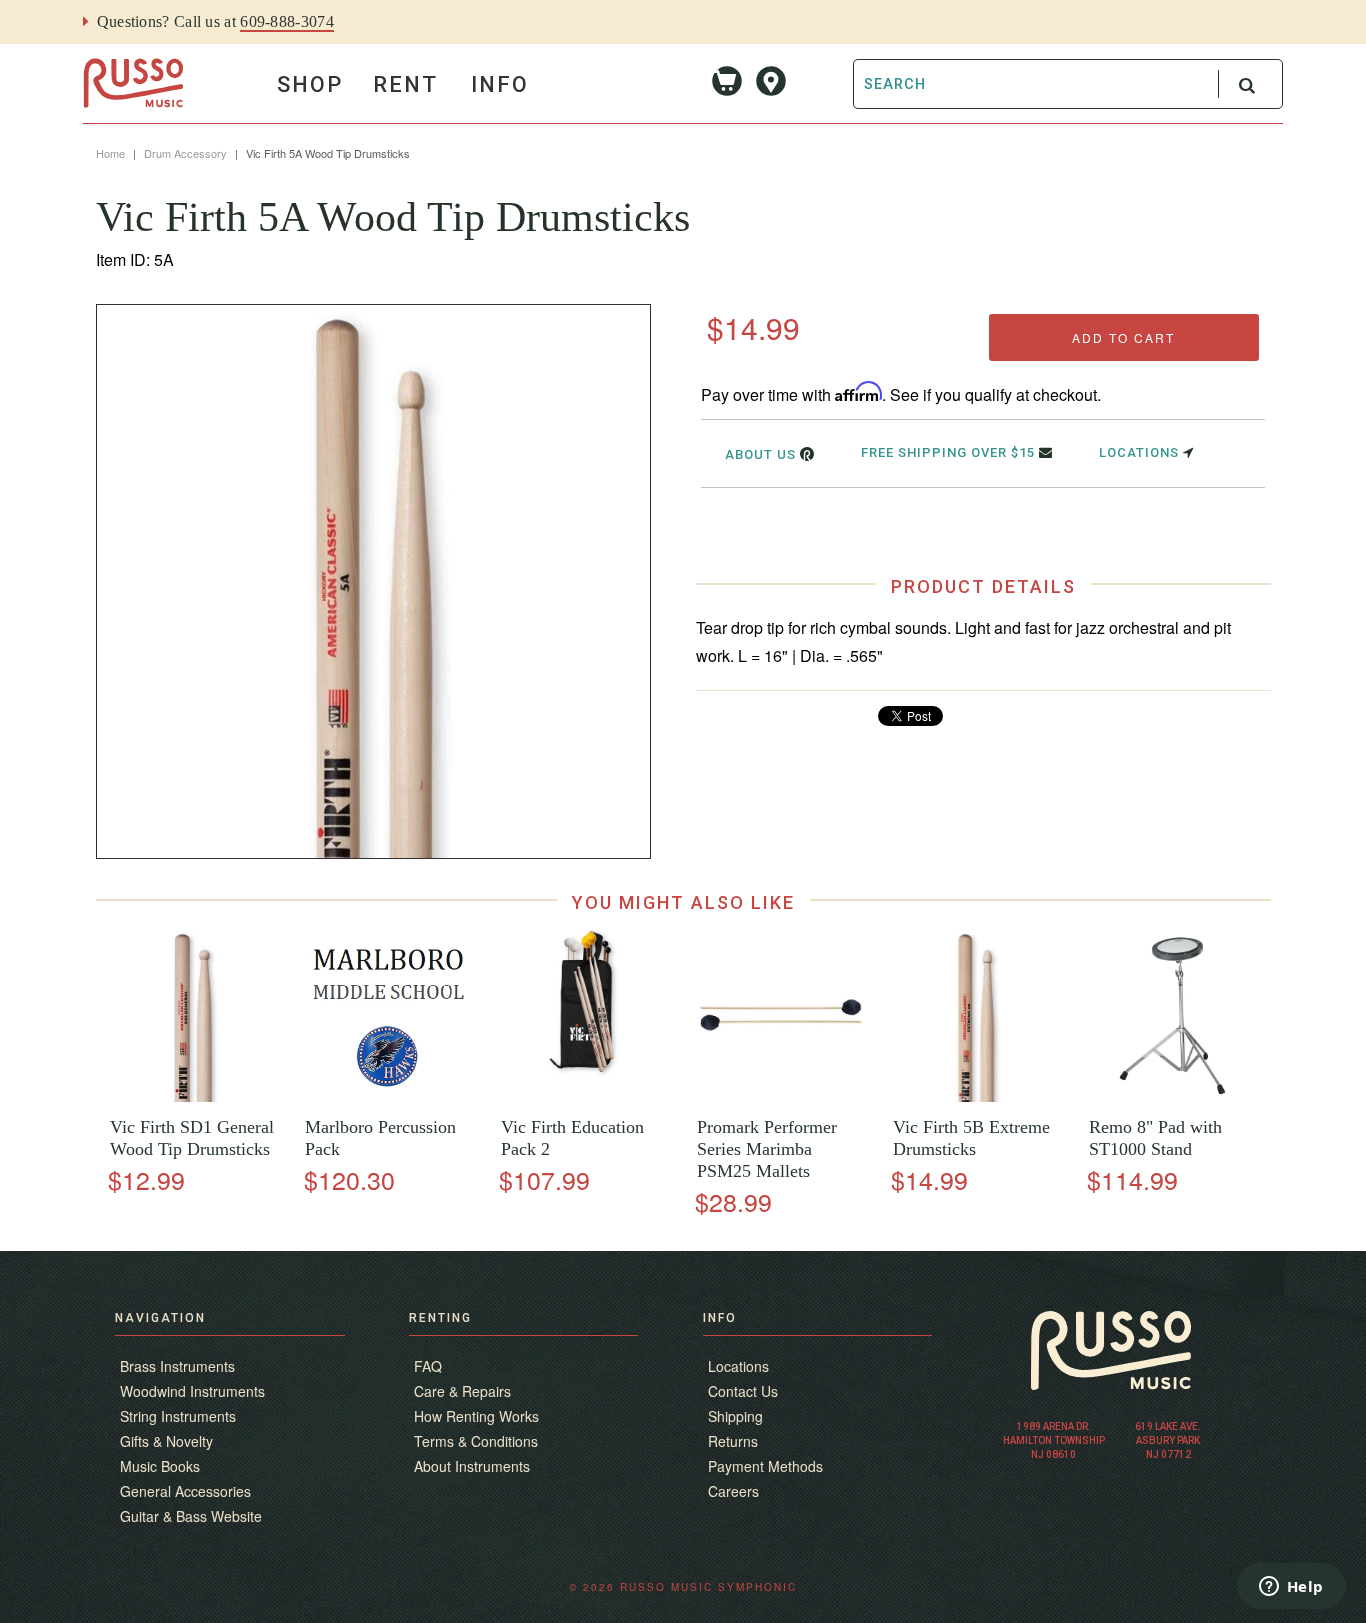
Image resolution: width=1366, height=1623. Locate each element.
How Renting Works (476, 1416)
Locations (1141, 452)
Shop (310, 84)
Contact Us (743, 1391)
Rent (405, 84)
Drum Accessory (185, 153)
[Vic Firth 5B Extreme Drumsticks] (976, 1096)
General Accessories (185, 1491)
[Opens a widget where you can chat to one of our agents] (1291, 1588)
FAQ (428, 1366)
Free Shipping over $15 (950, 452)
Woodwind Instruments (192, 1391)
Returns (733, 1441)
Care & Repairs (462, 1391)
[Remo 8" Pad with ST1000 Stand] (1172, 1096)
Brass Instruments (177, 1366)
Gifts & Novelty (166, 1441)
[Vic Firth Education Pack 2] (584, 1096)
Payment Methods (765, 1466)
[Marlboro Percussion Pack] (389, 1096)
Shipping (735, 1416)
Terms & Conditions (476, 1441)
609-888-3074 (287, 21)
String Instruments (178, 1416)
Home (110, 153)
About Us (762, 454)
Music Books (160, 1466)
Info (500, 84)
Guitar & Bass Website (191, 1516)
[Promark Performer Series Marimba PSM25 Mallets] (780, 1096)
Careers (733, 1491)
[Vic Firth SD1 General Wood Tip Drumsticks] (193, 1096)
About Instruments (472, 1466)
